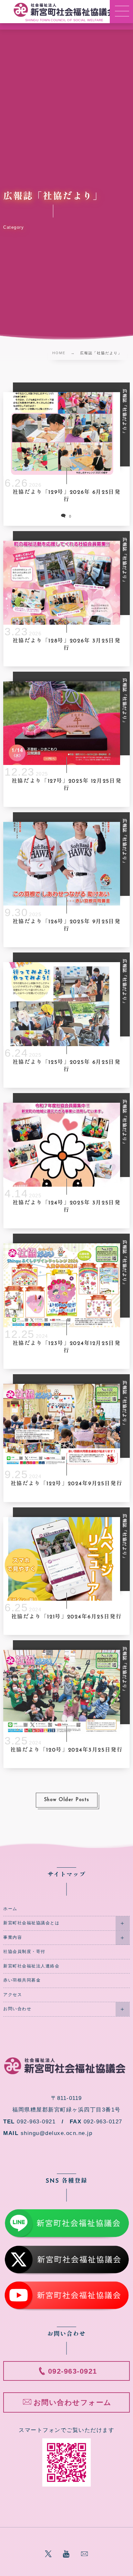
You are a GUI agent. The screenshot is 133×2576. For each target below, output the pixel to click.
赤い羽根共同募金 (22, 1980)
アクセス (13, 1995)
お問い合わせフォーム (73, 2402)
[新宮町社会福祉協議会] (64, 10)
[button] (121, 12)
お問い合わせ (17, 2009)
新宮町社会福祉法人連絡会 (31, 1966)
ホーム (10, 1909)
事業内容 (13, 1937)
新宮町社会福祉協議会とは (31, 1923)
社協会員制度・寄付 (24, 1952)
